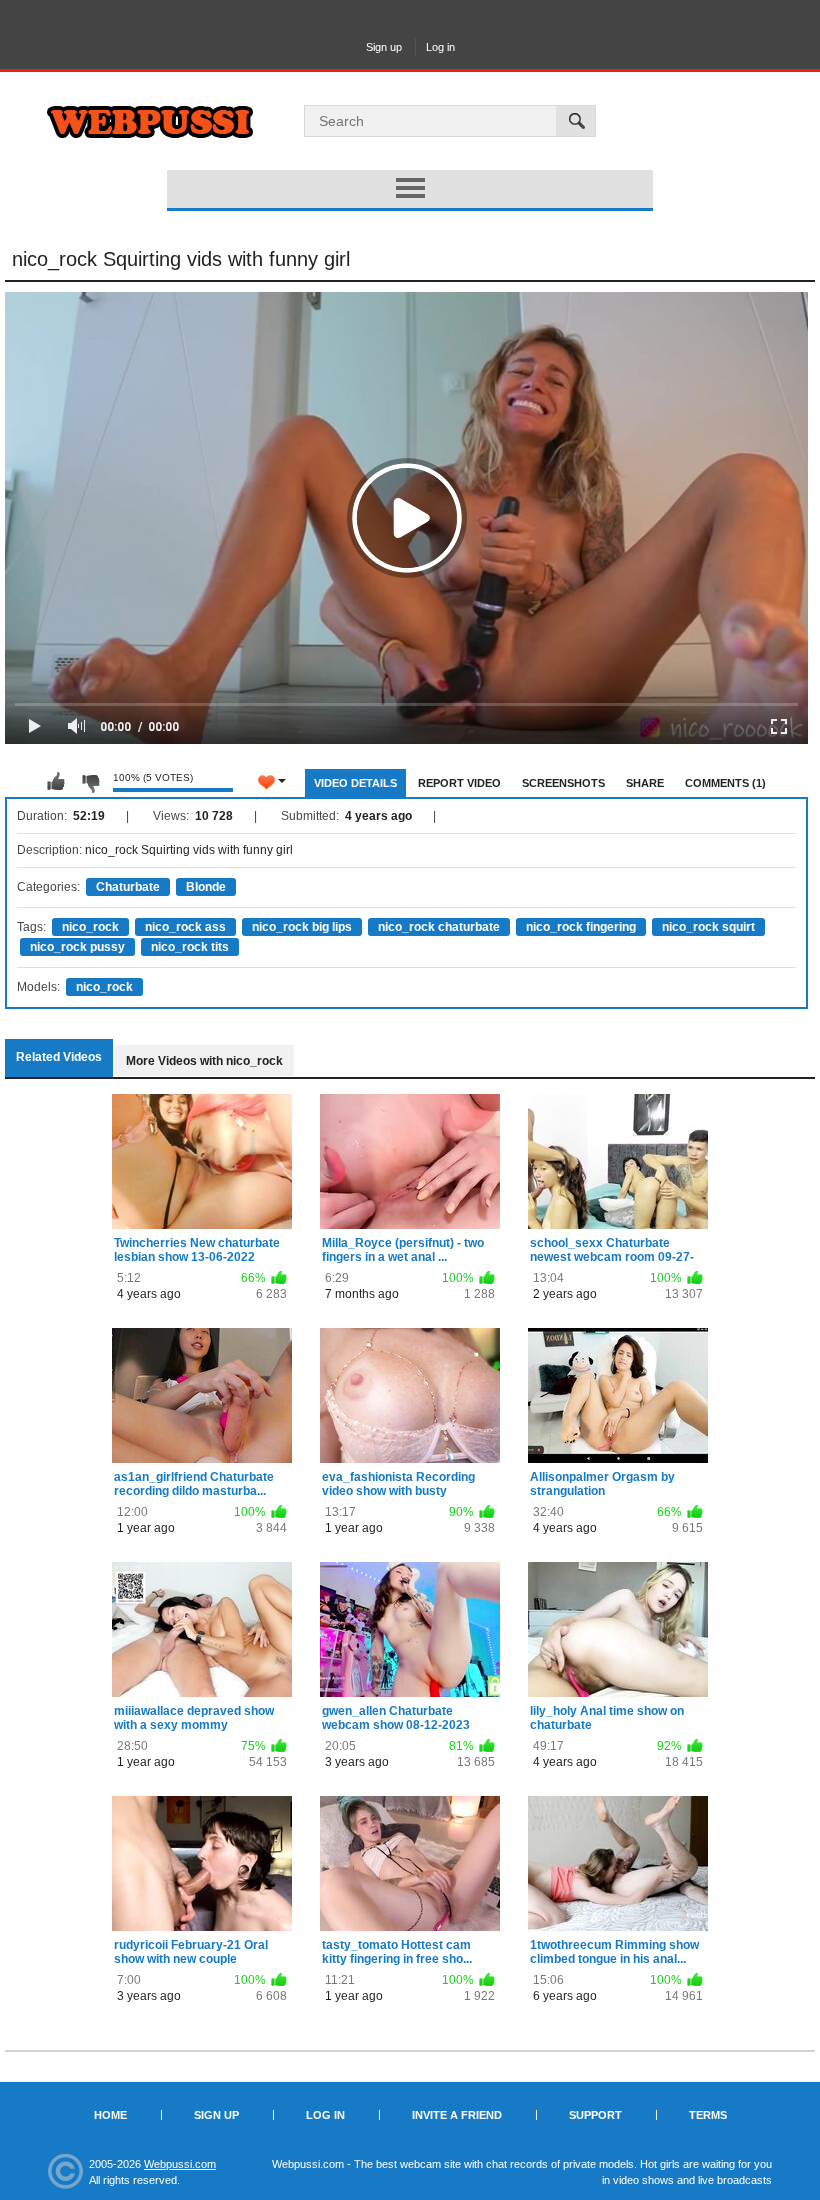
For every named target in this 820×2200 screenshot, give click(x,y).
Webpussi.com (180, 2164)
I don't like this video (90, 782)
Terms (708, 2115)
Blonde (206, 887)
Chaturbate (128, 887)
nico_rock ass (185, 927)
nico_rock (90, 927)
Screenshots (563, 783)
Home (110, 2115)
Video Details (355, 783)
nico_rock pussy (77, 947)
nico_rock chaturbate (439, 927)
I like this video (56, 782)
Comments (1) (725, 783)
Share (645, 783)
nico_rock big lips (302, 927)
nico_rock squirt (708, 927)
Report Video (459, 783)
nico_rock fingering (581, 927)
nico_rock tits (190, 947)
